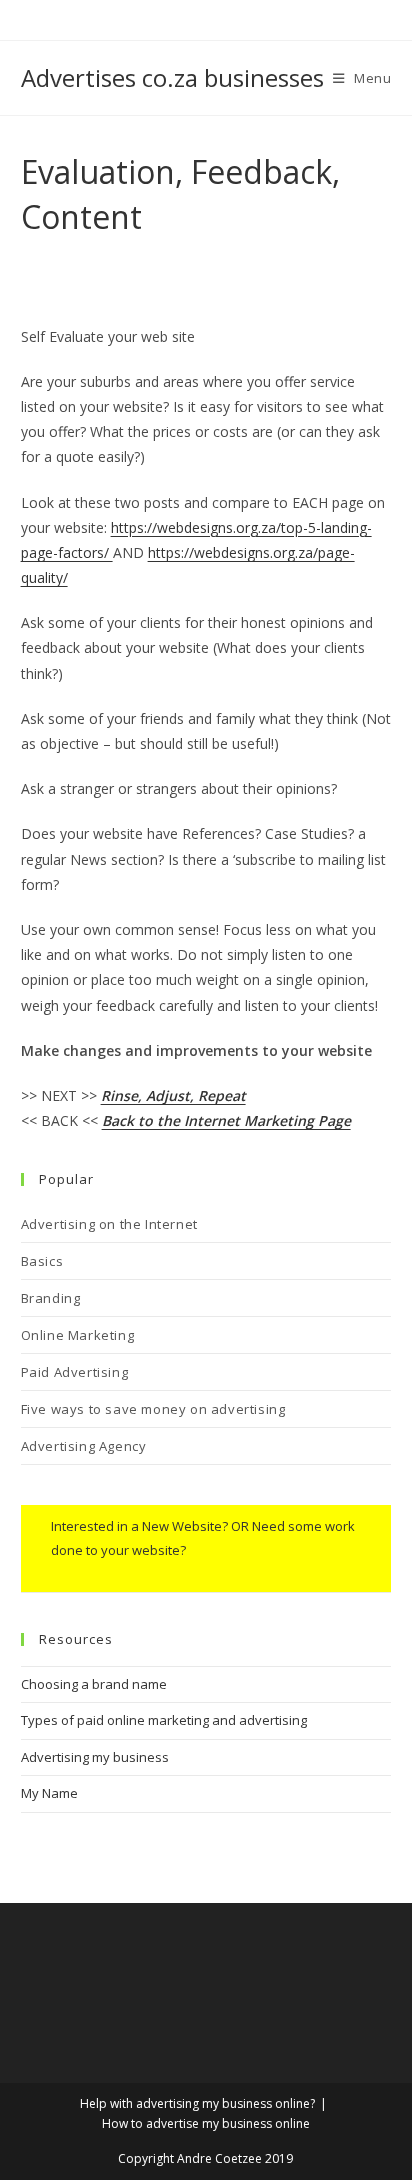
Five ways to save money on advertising (153, 1409)
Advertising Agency (84, 1446)
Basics (42, 1261)
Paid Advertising (75, 1372)
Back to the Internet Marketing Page (226, 1120)
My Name (49, 1793)
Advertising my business (95, 1757)
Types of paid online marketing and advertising (164, 1720)
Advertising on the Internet (109, 1224)
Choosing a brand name (94, 1684)
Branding (51, 1298)
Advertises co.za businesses (172, 77)
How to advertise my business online (206, 2123)
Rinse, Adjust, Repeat (173, 1095)
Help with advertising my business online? (197, 2103)
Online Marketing (78, 1335)
